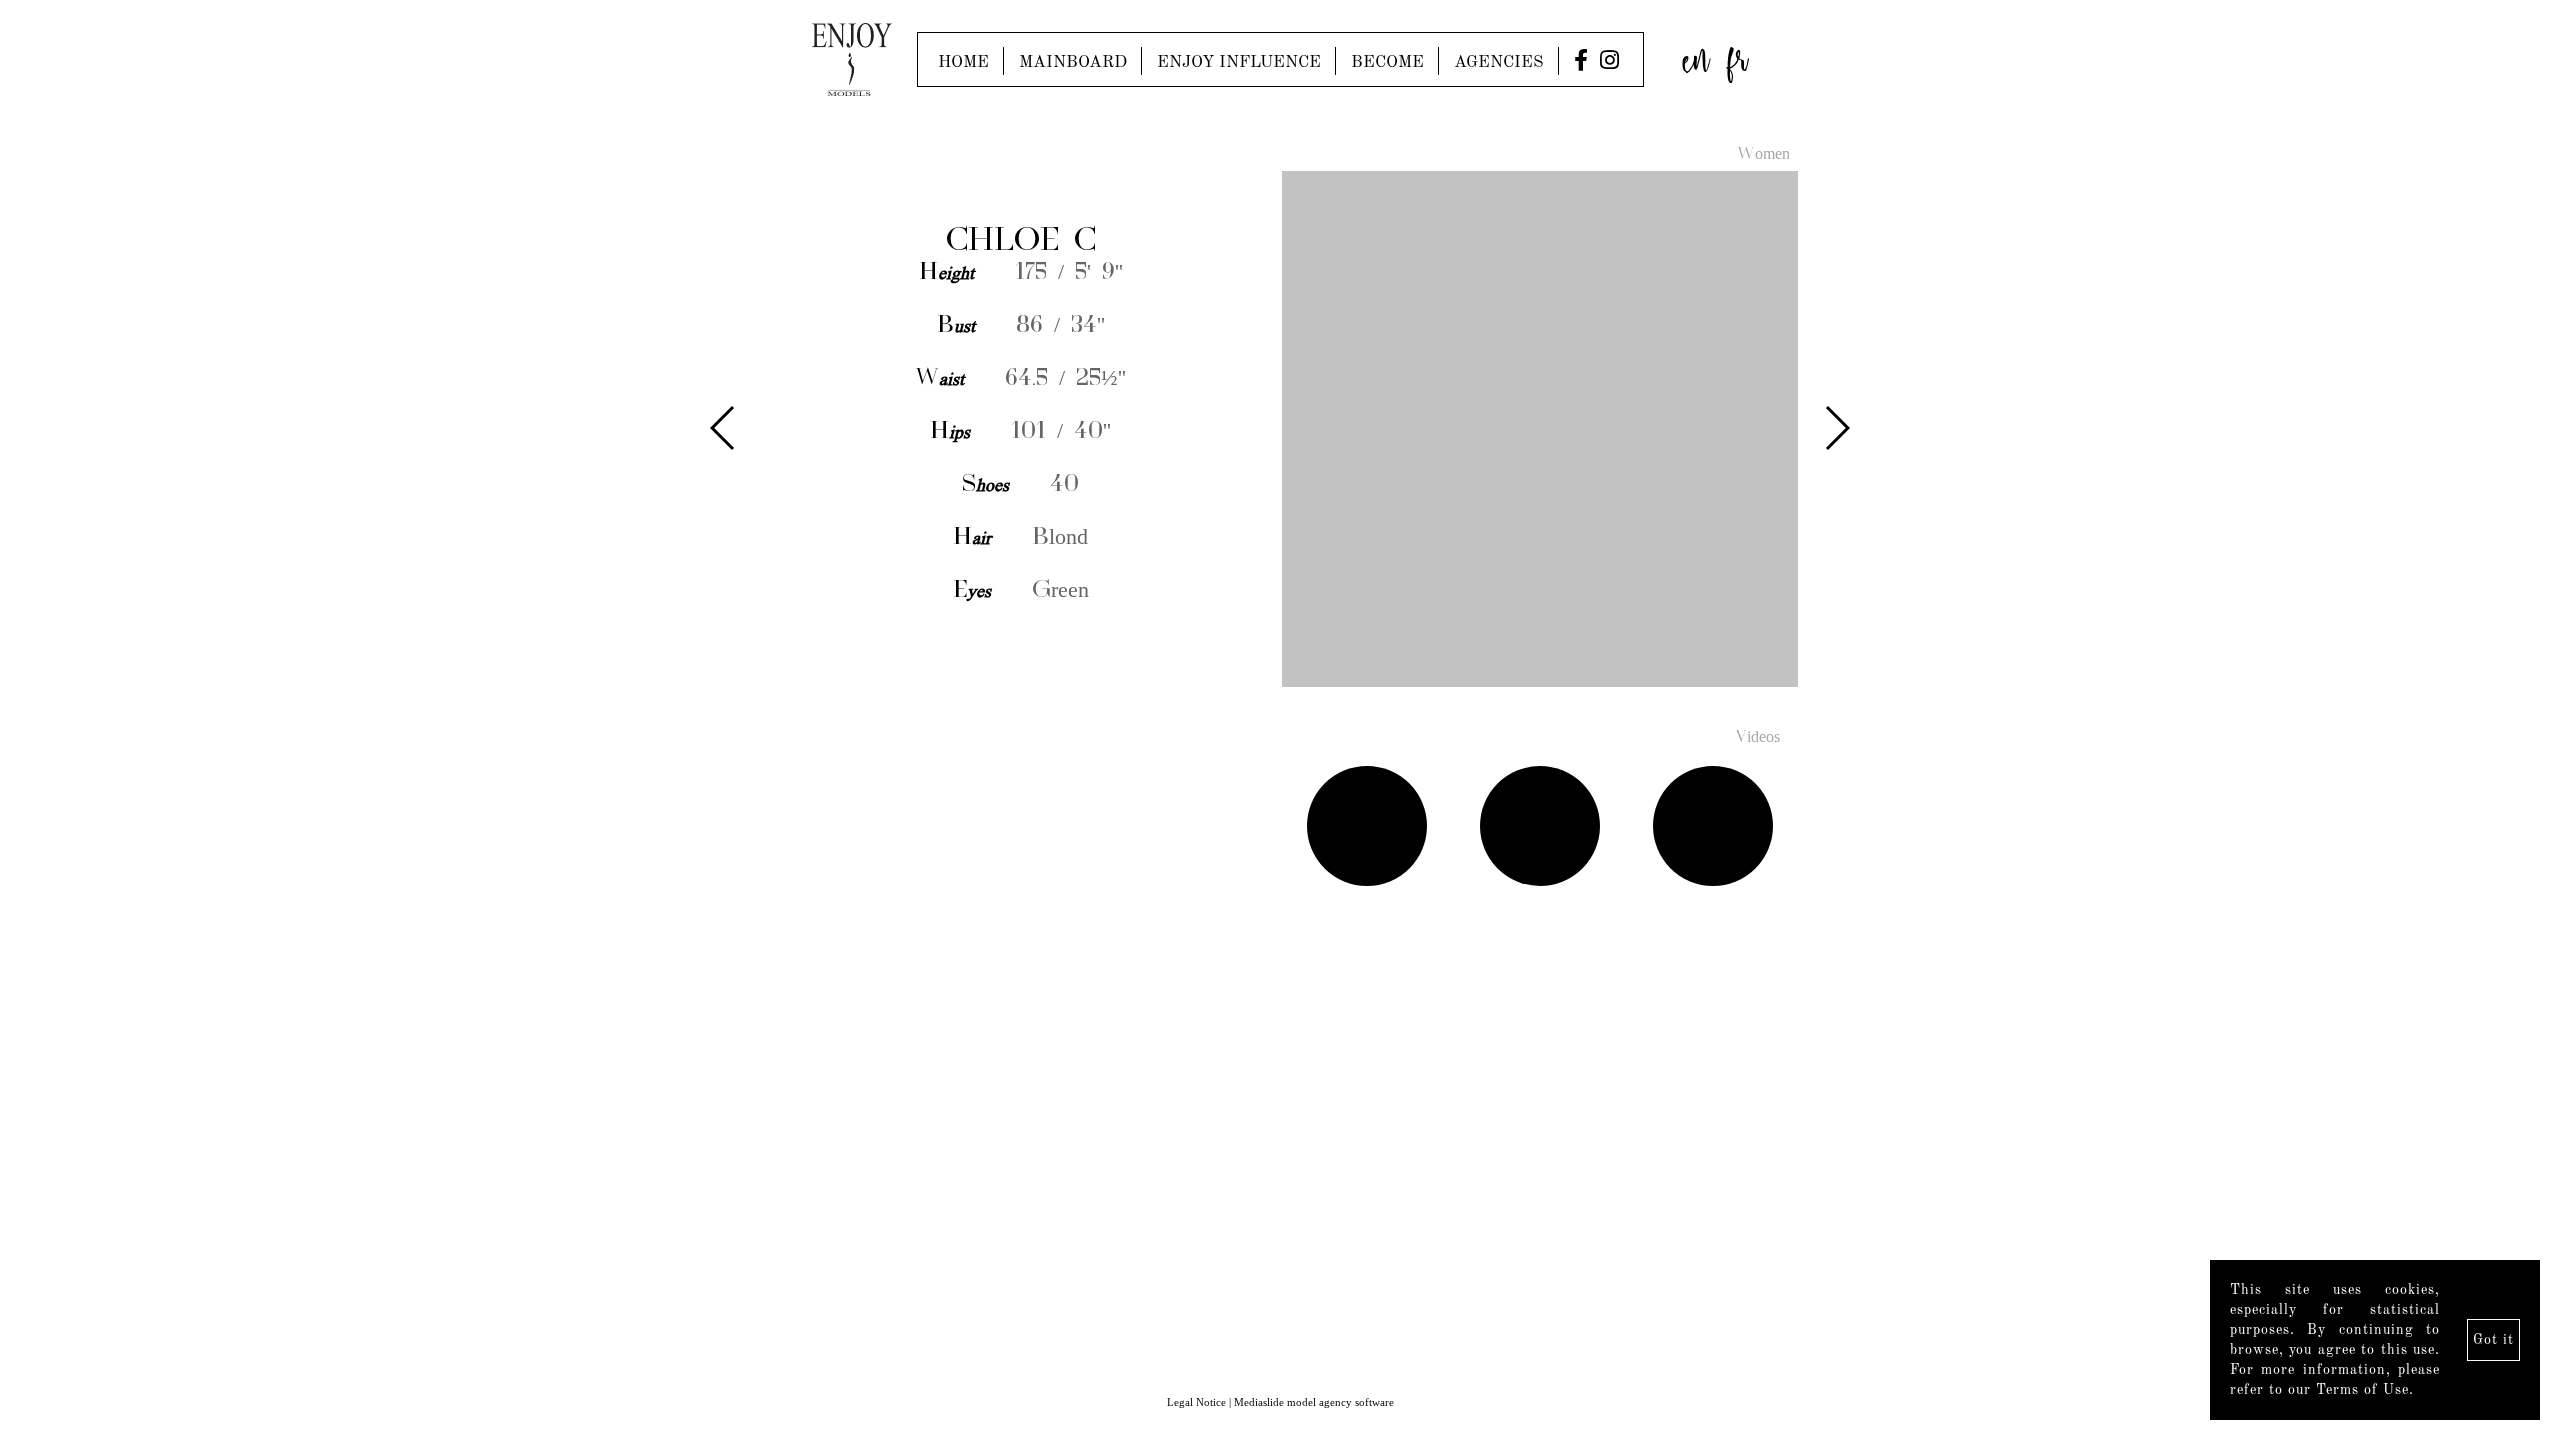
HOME (963, 62)
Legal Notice (1196, 1402)
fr (1738, 54)
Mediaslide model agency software (1314, 1402)
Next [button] (1836, 428)
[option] (1280, 430)
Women (1763, 155)
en (1696, 54)
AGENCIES (1499, 62)
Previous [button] (723, 428)
